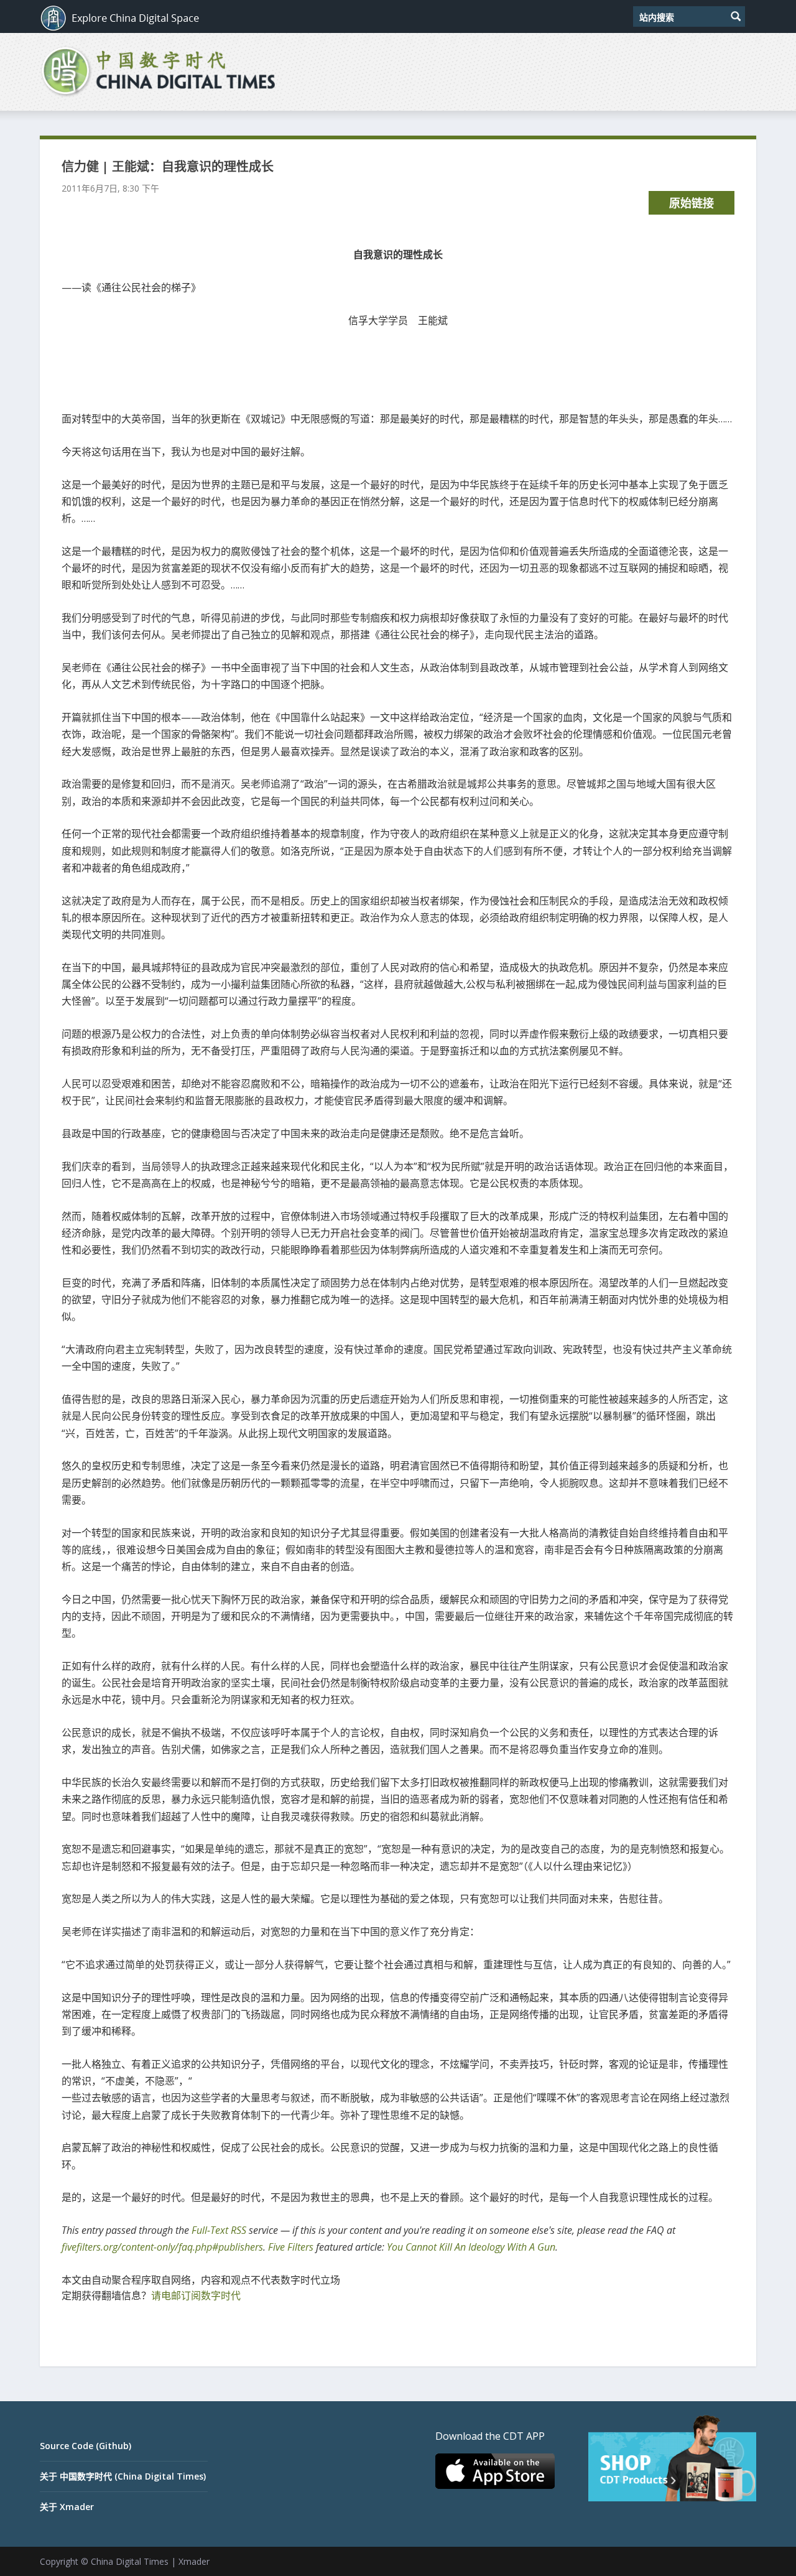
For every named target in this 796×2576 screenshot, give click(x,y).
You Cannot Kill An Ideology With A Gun (471, 2247)
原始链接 (692, 203)
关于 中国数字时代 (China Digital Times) (123, 2476)
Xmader (194, 2561)
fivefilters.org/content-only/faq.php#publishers (162, 2247)
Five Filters (291, 2247)
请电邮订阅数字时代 (196, 2295)
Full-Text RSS (219, 2230)
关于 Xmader (67, 2507)
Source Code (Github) (86, 2446)
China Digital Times (130, 2561)
